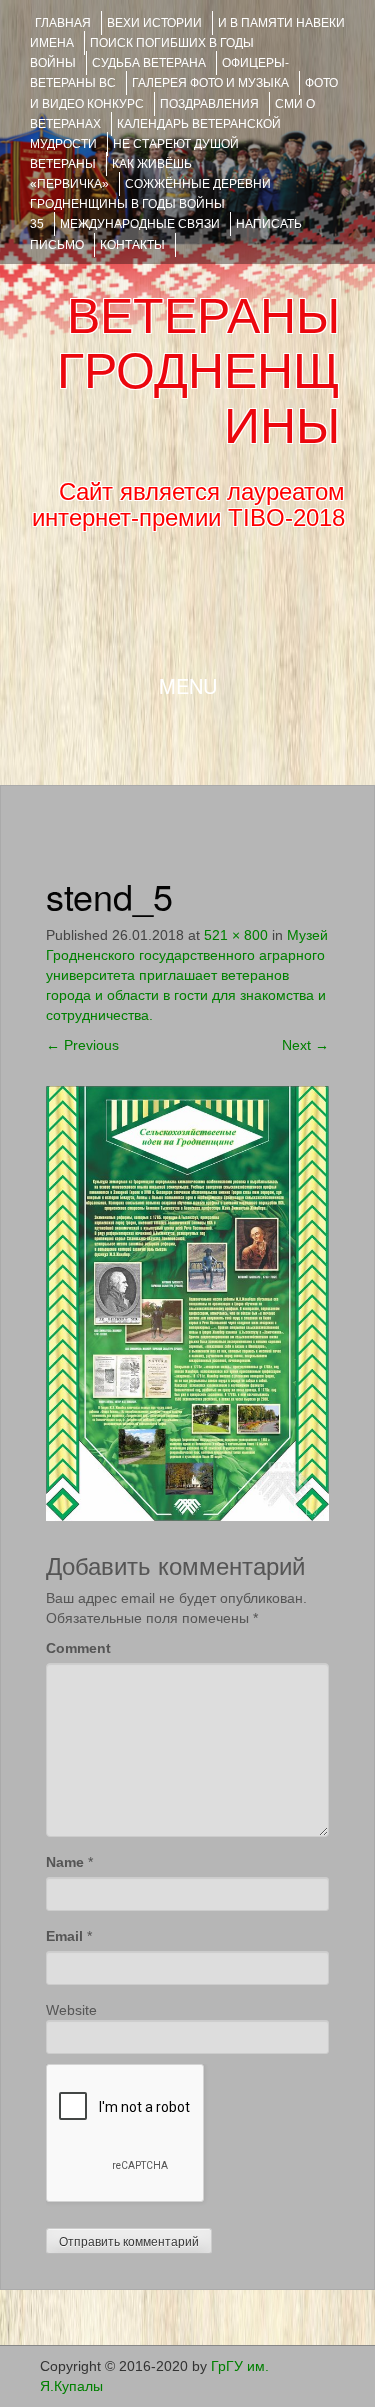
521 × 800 (236, 935)
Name (65, 1862)
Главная (63, 23)
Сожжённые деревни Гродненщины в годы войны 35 (150, 204)
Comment (78, 1648)
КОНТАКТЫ (132, 245)
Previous (82, 1045)
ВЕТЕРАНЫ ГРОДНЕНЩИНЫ (198, 371)
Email (64, 1936)
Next (305, 1045)
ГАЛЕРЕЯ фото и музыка (210, 83)
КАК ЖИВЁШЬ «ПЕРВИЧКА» (111, 174)
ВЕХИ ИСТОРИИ (154, 23)
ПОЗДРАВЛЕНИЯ (209, 104)
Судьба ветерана (149, 63)
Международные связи (140, 224)
